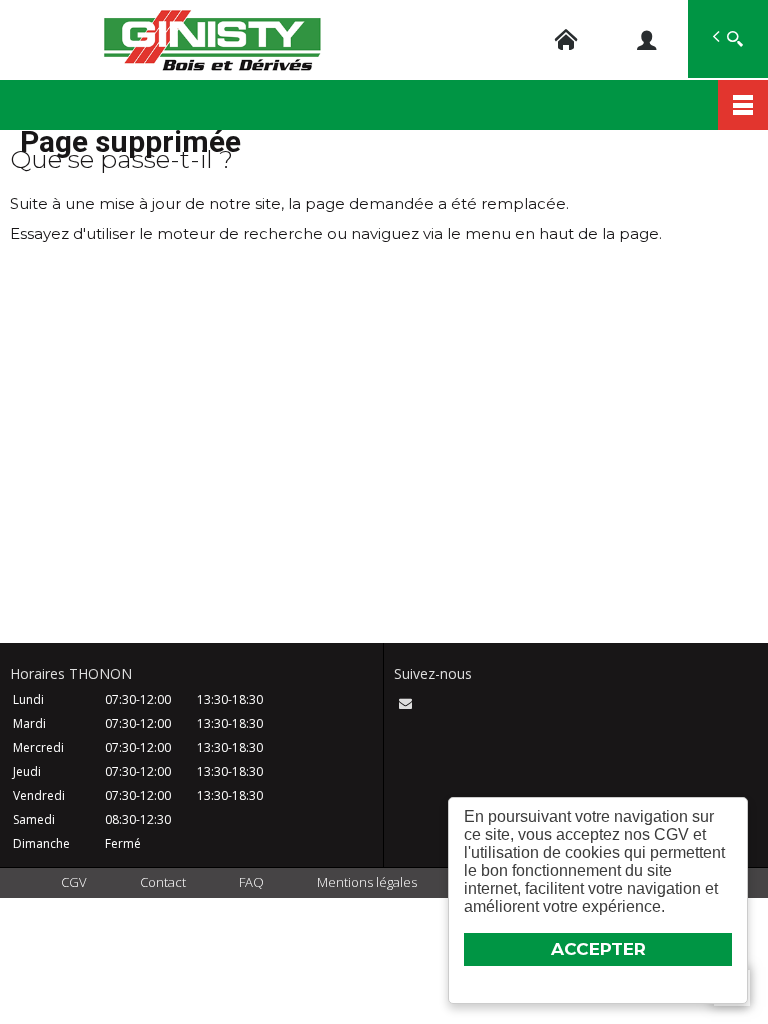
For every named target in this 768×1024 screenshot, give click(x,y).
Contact (163, 882)
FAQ (251, 882)
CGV (74, 882)
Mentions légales (367, 882)
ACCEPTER (598, 949)
